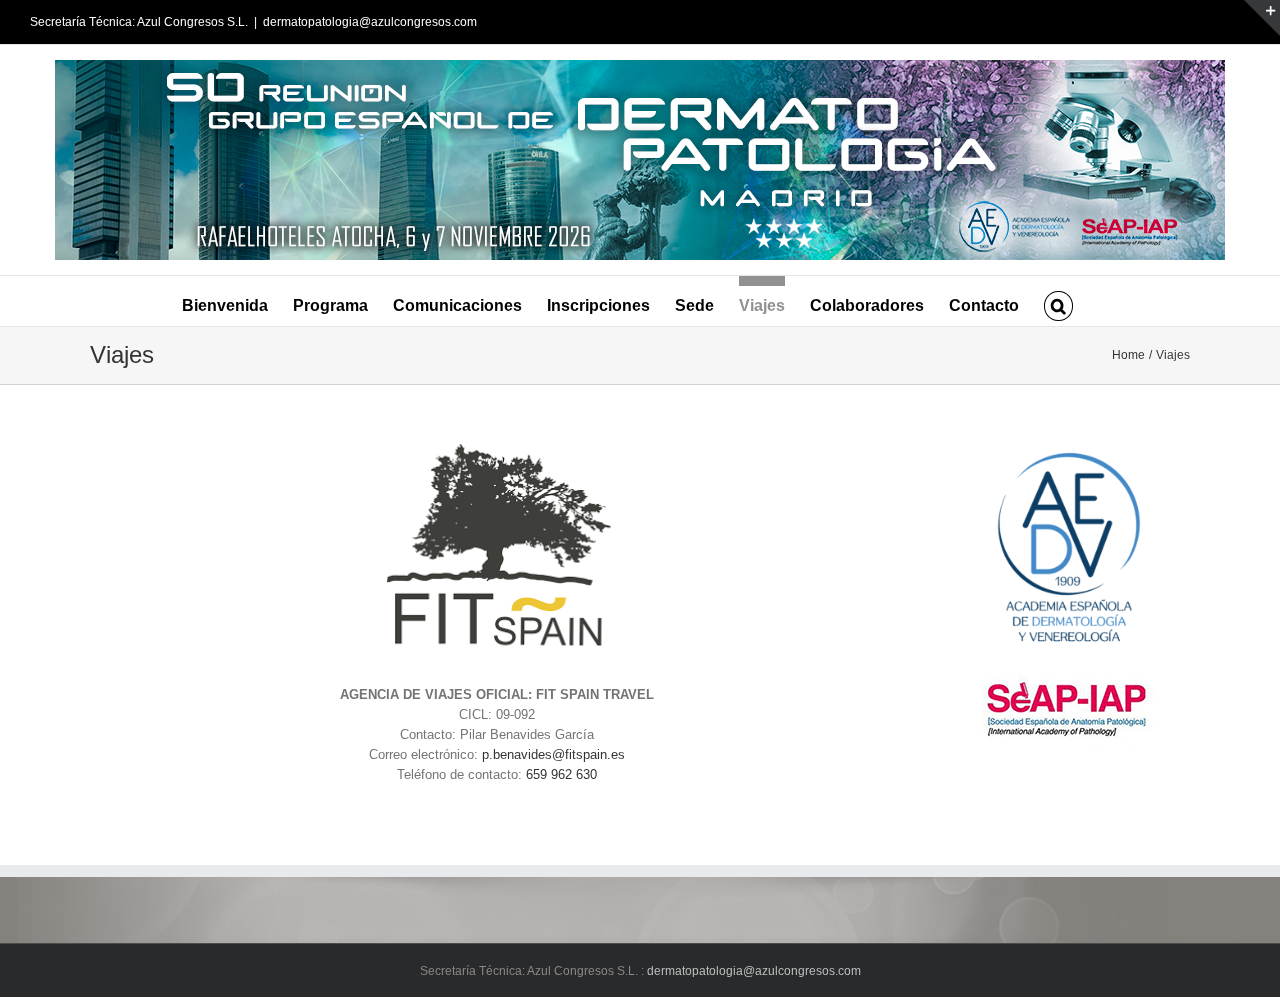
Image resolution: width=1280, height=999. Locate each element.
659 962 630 (561, 774)
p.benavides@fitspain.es (553, 754)
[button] (1058, 301)
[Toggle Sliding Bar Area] (1262, 18)
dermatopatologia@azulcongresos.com (370, 22)
